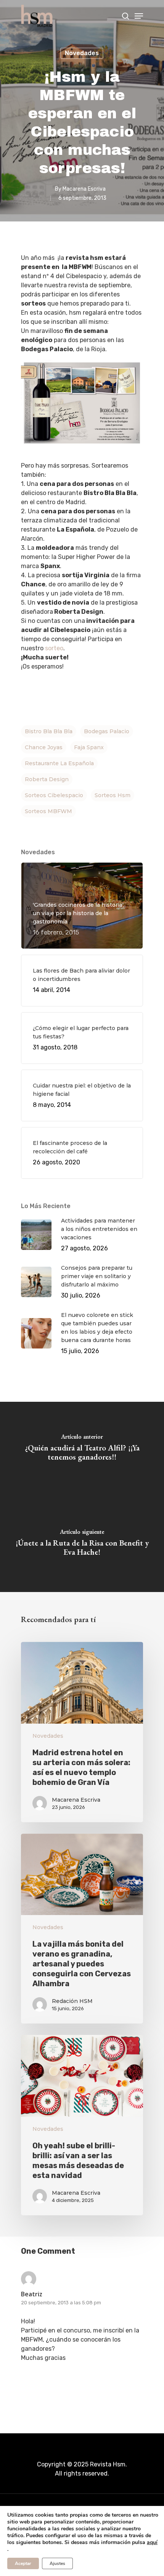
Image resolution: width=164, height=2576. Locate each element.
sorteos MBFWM (48, 811)
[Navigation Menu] (139, 16)
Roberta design (47, 779)
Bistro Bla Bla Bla (49, 731)
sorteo (54, 648)
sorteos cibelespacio (54, 795)
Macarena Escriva (84, 189)
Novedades (82, 53)
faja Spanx (89, 747)
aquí (152, 2543)
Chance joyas (44, 747)
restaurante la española (59, 763)
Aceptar (23, 2563)
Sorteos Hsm (113, 795)
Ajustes (57, 2563)
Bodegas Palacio (107, 731)
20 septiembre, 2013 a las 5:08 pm (61, 2303)
